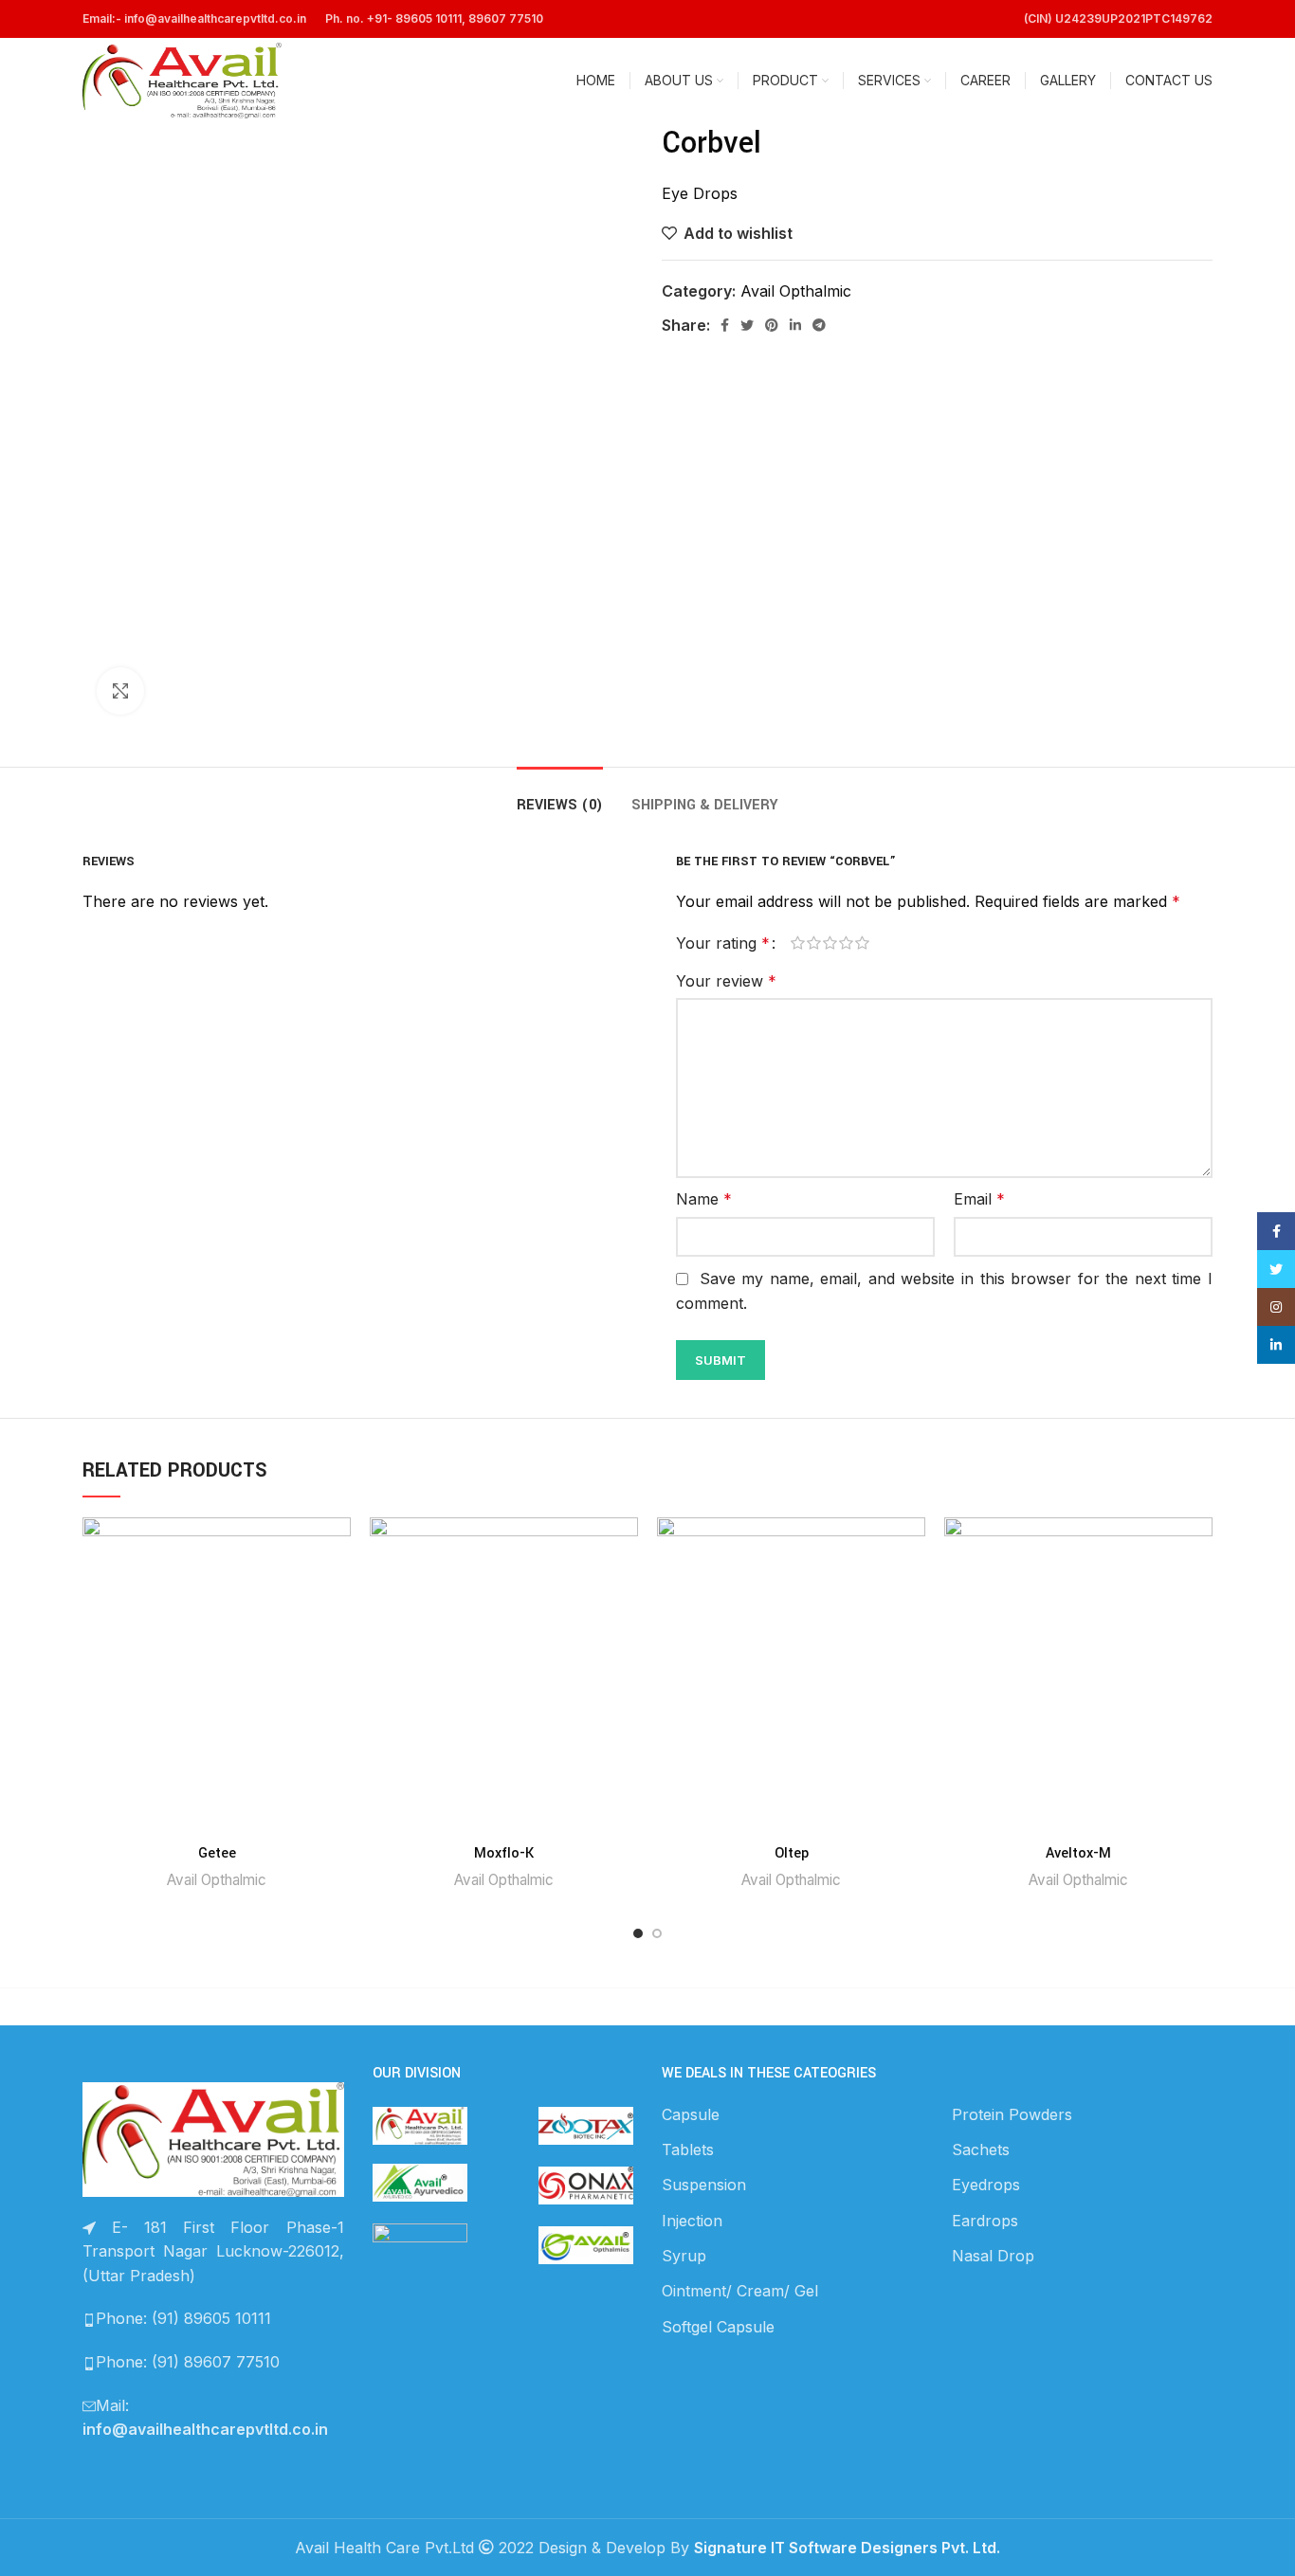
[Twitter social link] (747, 325)
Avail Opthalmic (796, 291)
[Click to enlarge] (120, 691)
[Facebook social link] (725, 325)
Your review (726, 981)
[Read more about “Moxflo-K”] (624, 1591)
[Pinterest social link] (772, 325)
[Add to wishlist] (337, 1548)
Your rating (723, 943)
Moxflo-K (504, 1853)
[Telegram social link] (819, 325)
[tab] (560, 796)
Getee (217, 1853)
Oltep (792, 1853)
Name (704, 1199)
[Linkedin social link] (795, 325)
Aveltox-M (1078, 1853)
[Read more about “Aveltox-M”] (1198, 1591)
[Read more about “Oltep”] (911, 1591)
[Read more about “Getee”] (337, 1591)
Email (979, 1199)
